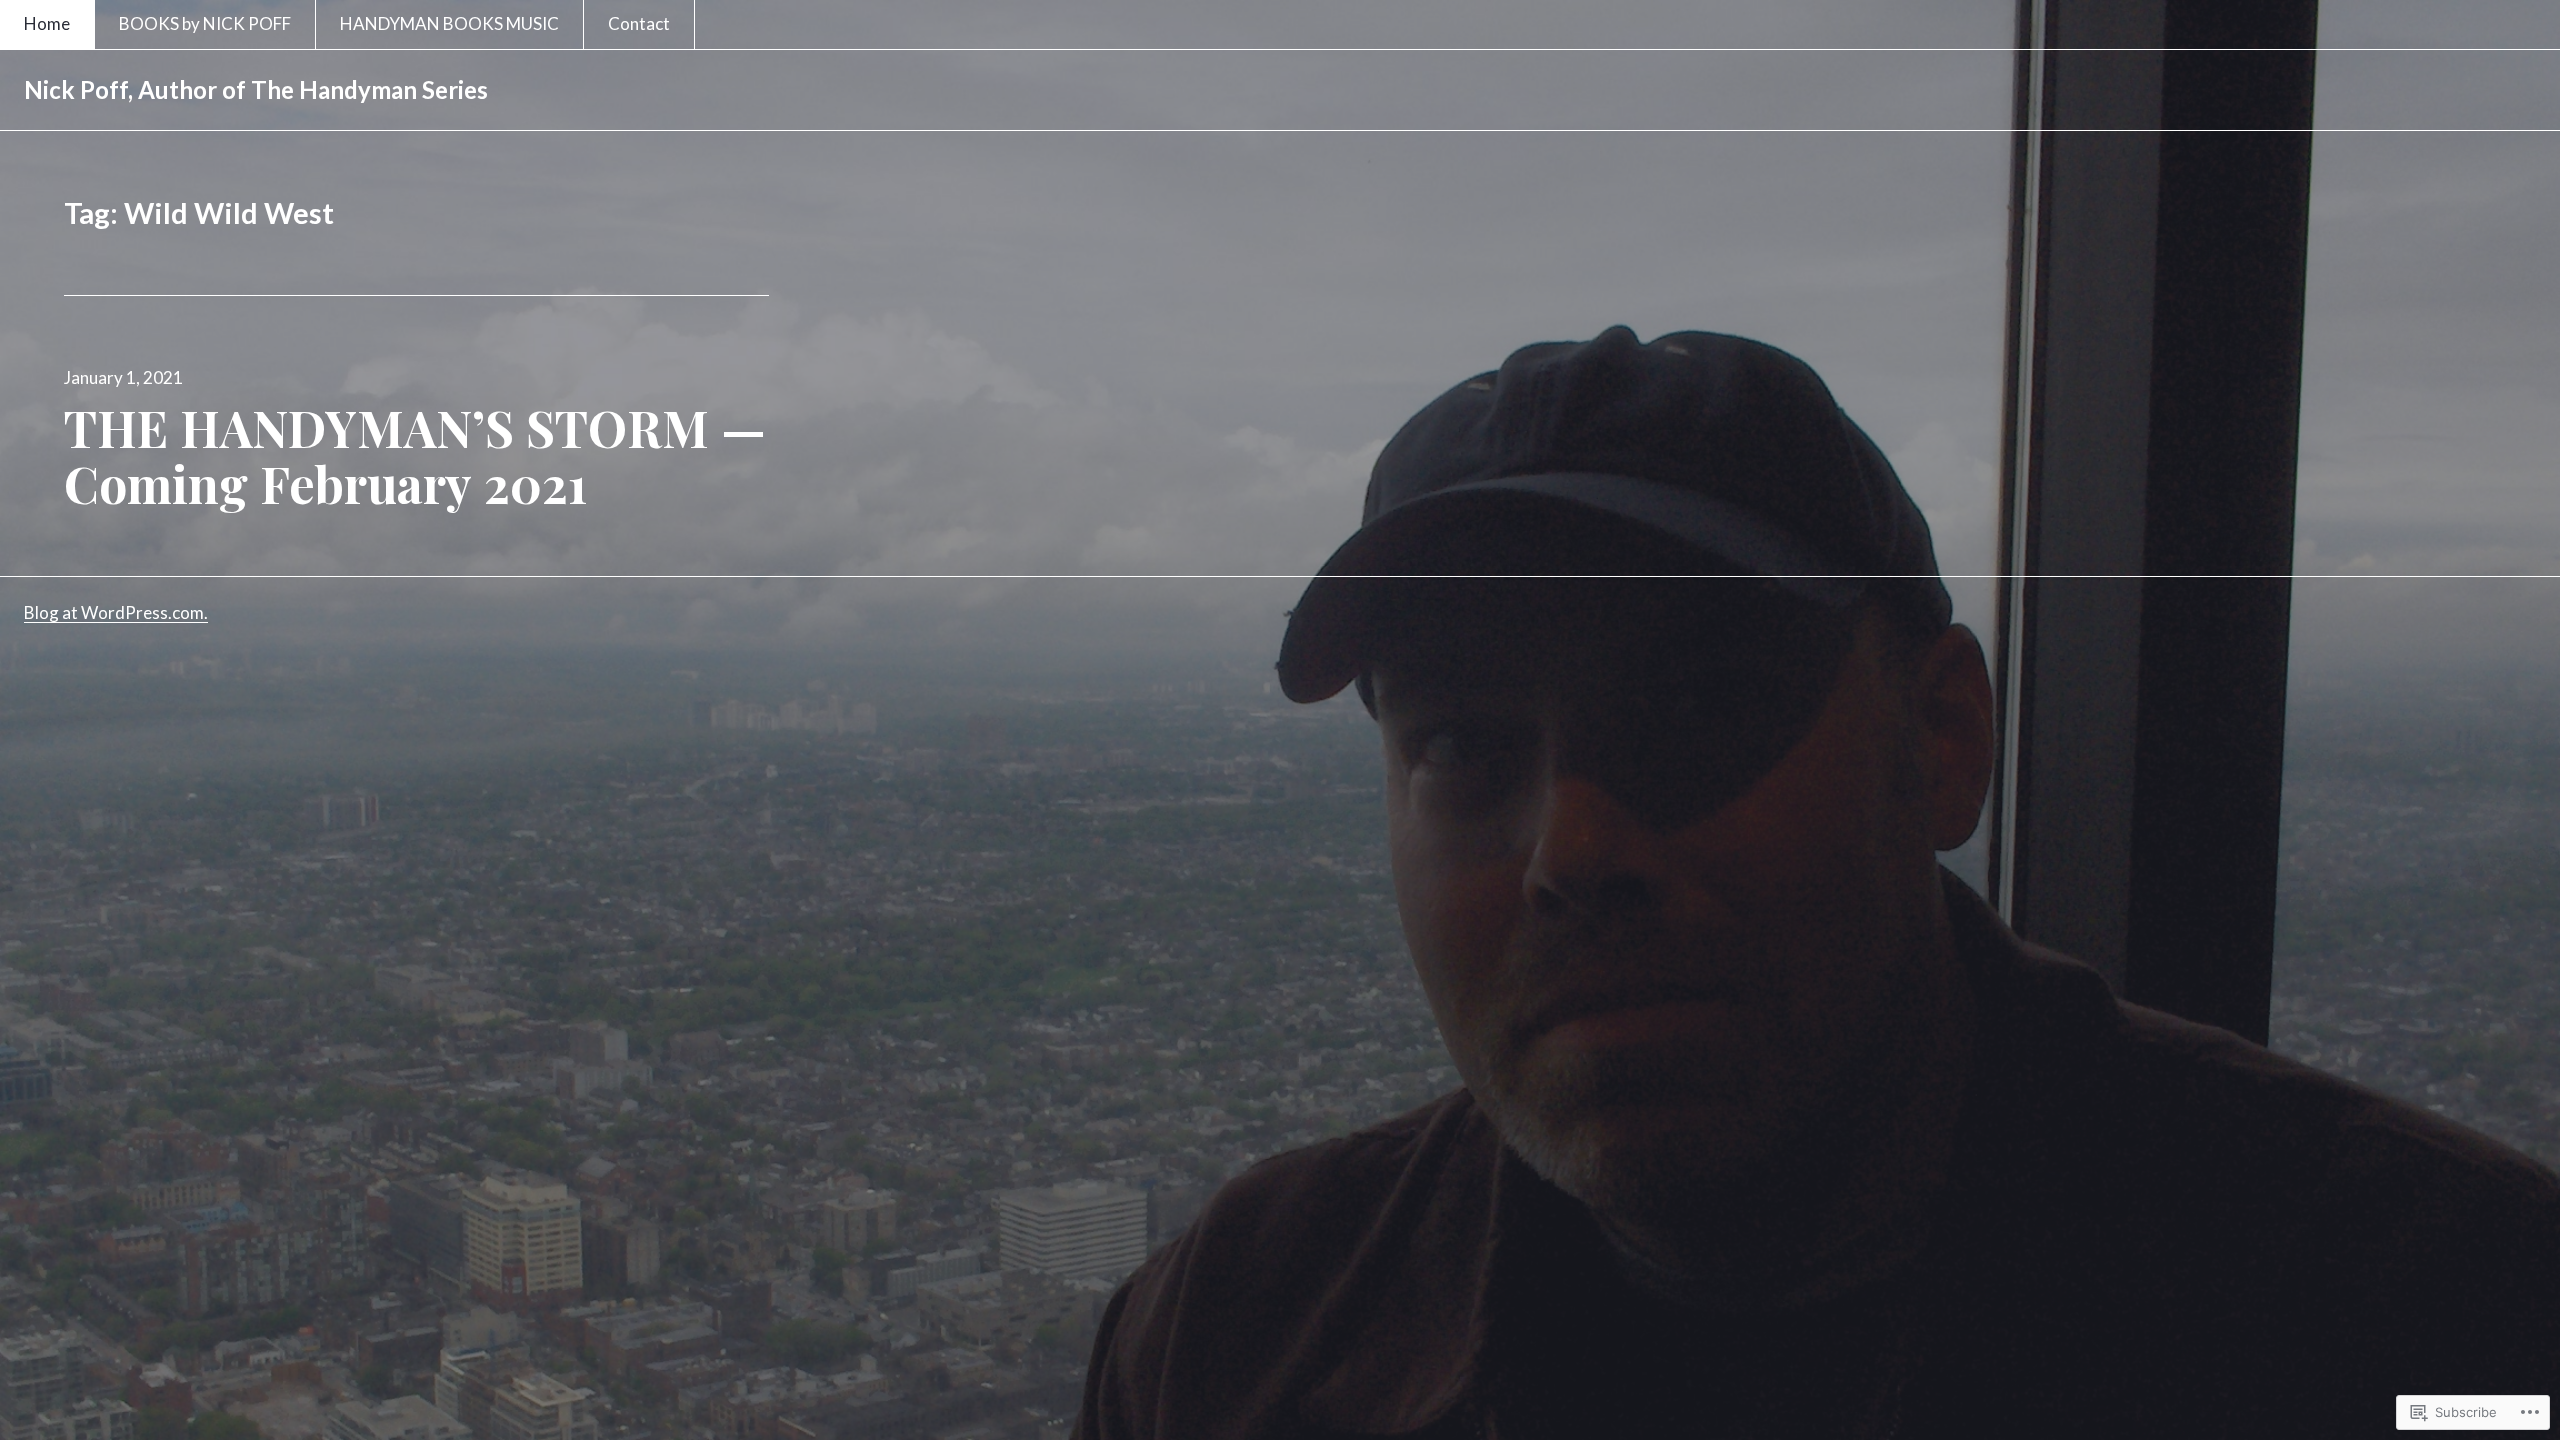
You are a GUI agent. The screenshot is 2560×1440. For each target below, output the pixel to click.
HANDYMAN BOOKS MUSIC (449, 23)
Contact (639, 23)
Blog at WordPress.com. (116, 612)
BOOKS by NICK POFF (205, 23)
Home (47, 23)
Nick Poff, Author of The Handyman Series (256, 89)
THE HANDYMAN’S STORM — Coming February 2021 (415, 455)
